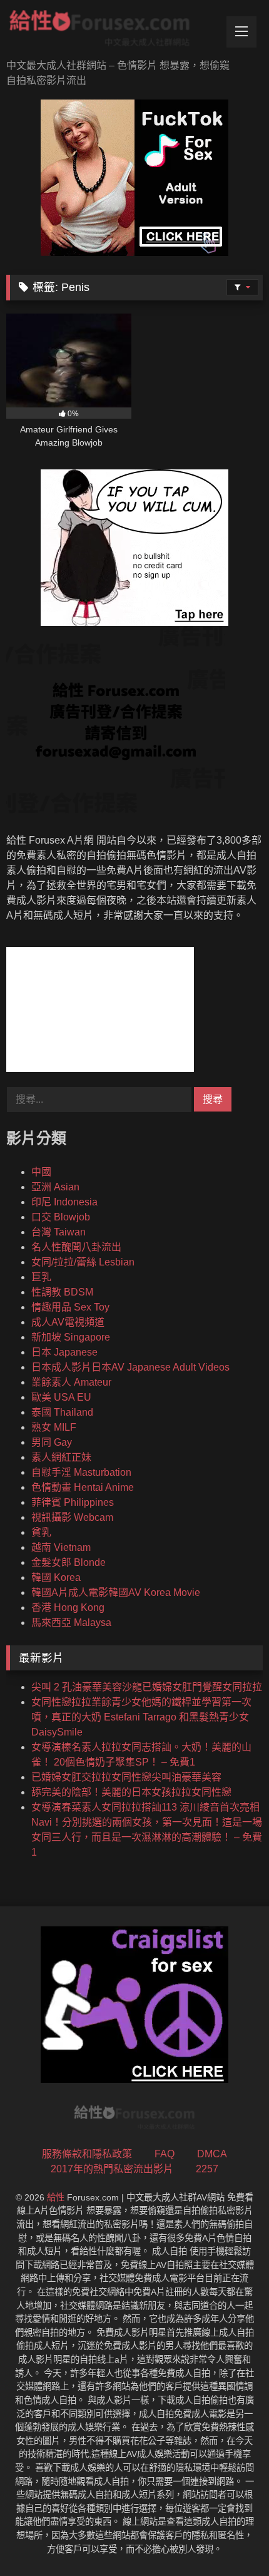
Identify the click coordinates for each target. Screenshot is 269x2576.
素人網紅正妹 (61, 1457)
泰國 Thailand (62, 1412)
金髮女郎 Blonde (69, 1562)
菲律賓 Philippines (73, 1502)
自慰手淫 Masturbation (81, 1472)
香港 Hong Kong (68, 1607)
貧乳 (41, 1532)
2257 (207, 2169)
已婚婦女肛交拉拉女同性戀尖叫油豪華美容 (126, 1777)
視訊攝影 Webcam (72, 1517)
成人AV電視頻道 (68, 1322)
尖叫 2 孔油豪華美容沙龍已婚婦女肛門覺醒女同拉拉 (147, 1687)
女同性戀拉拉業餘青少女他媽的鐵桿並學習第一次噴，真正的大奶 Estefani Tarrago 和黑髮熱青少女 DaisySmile (141, 1717)
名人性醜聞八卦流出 (76, 1247)
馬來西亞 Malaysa (71, 1623)
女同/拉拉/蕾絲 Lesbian (83, 1262)
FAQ (165, 2154)
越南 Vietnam (61, 1547)
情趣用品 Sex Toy (70, 1307)
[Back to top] (230, 2539)
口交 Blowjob (61, 1217)
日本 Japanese (64, 1352)
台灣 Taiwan (58, 1232)
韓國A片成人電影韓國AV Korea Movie (116, 1592)
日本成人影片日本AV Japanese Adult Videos (130, 1367)
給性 (56, 2197)
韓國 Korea (56, 1577)
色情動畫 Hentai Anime (83, 1487)
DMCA (212, 2154)
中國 (41, 1172)
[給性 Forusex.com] (110, 31)
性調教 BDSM (62, 1292)
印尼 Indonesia (64, 1202)
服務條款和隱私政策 (87, 2154)
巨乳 (41, 1277)
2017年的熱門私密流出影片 (112, 2169)
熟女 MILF (54, 1427)
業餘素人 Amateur (71, 1382)
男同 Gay (52, 1442)
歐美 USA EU (61, 1397)
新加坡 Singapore (71, 1337)
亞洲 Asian (55, 1187)
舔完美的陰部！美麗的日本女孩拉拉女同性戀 (131, 1792)
